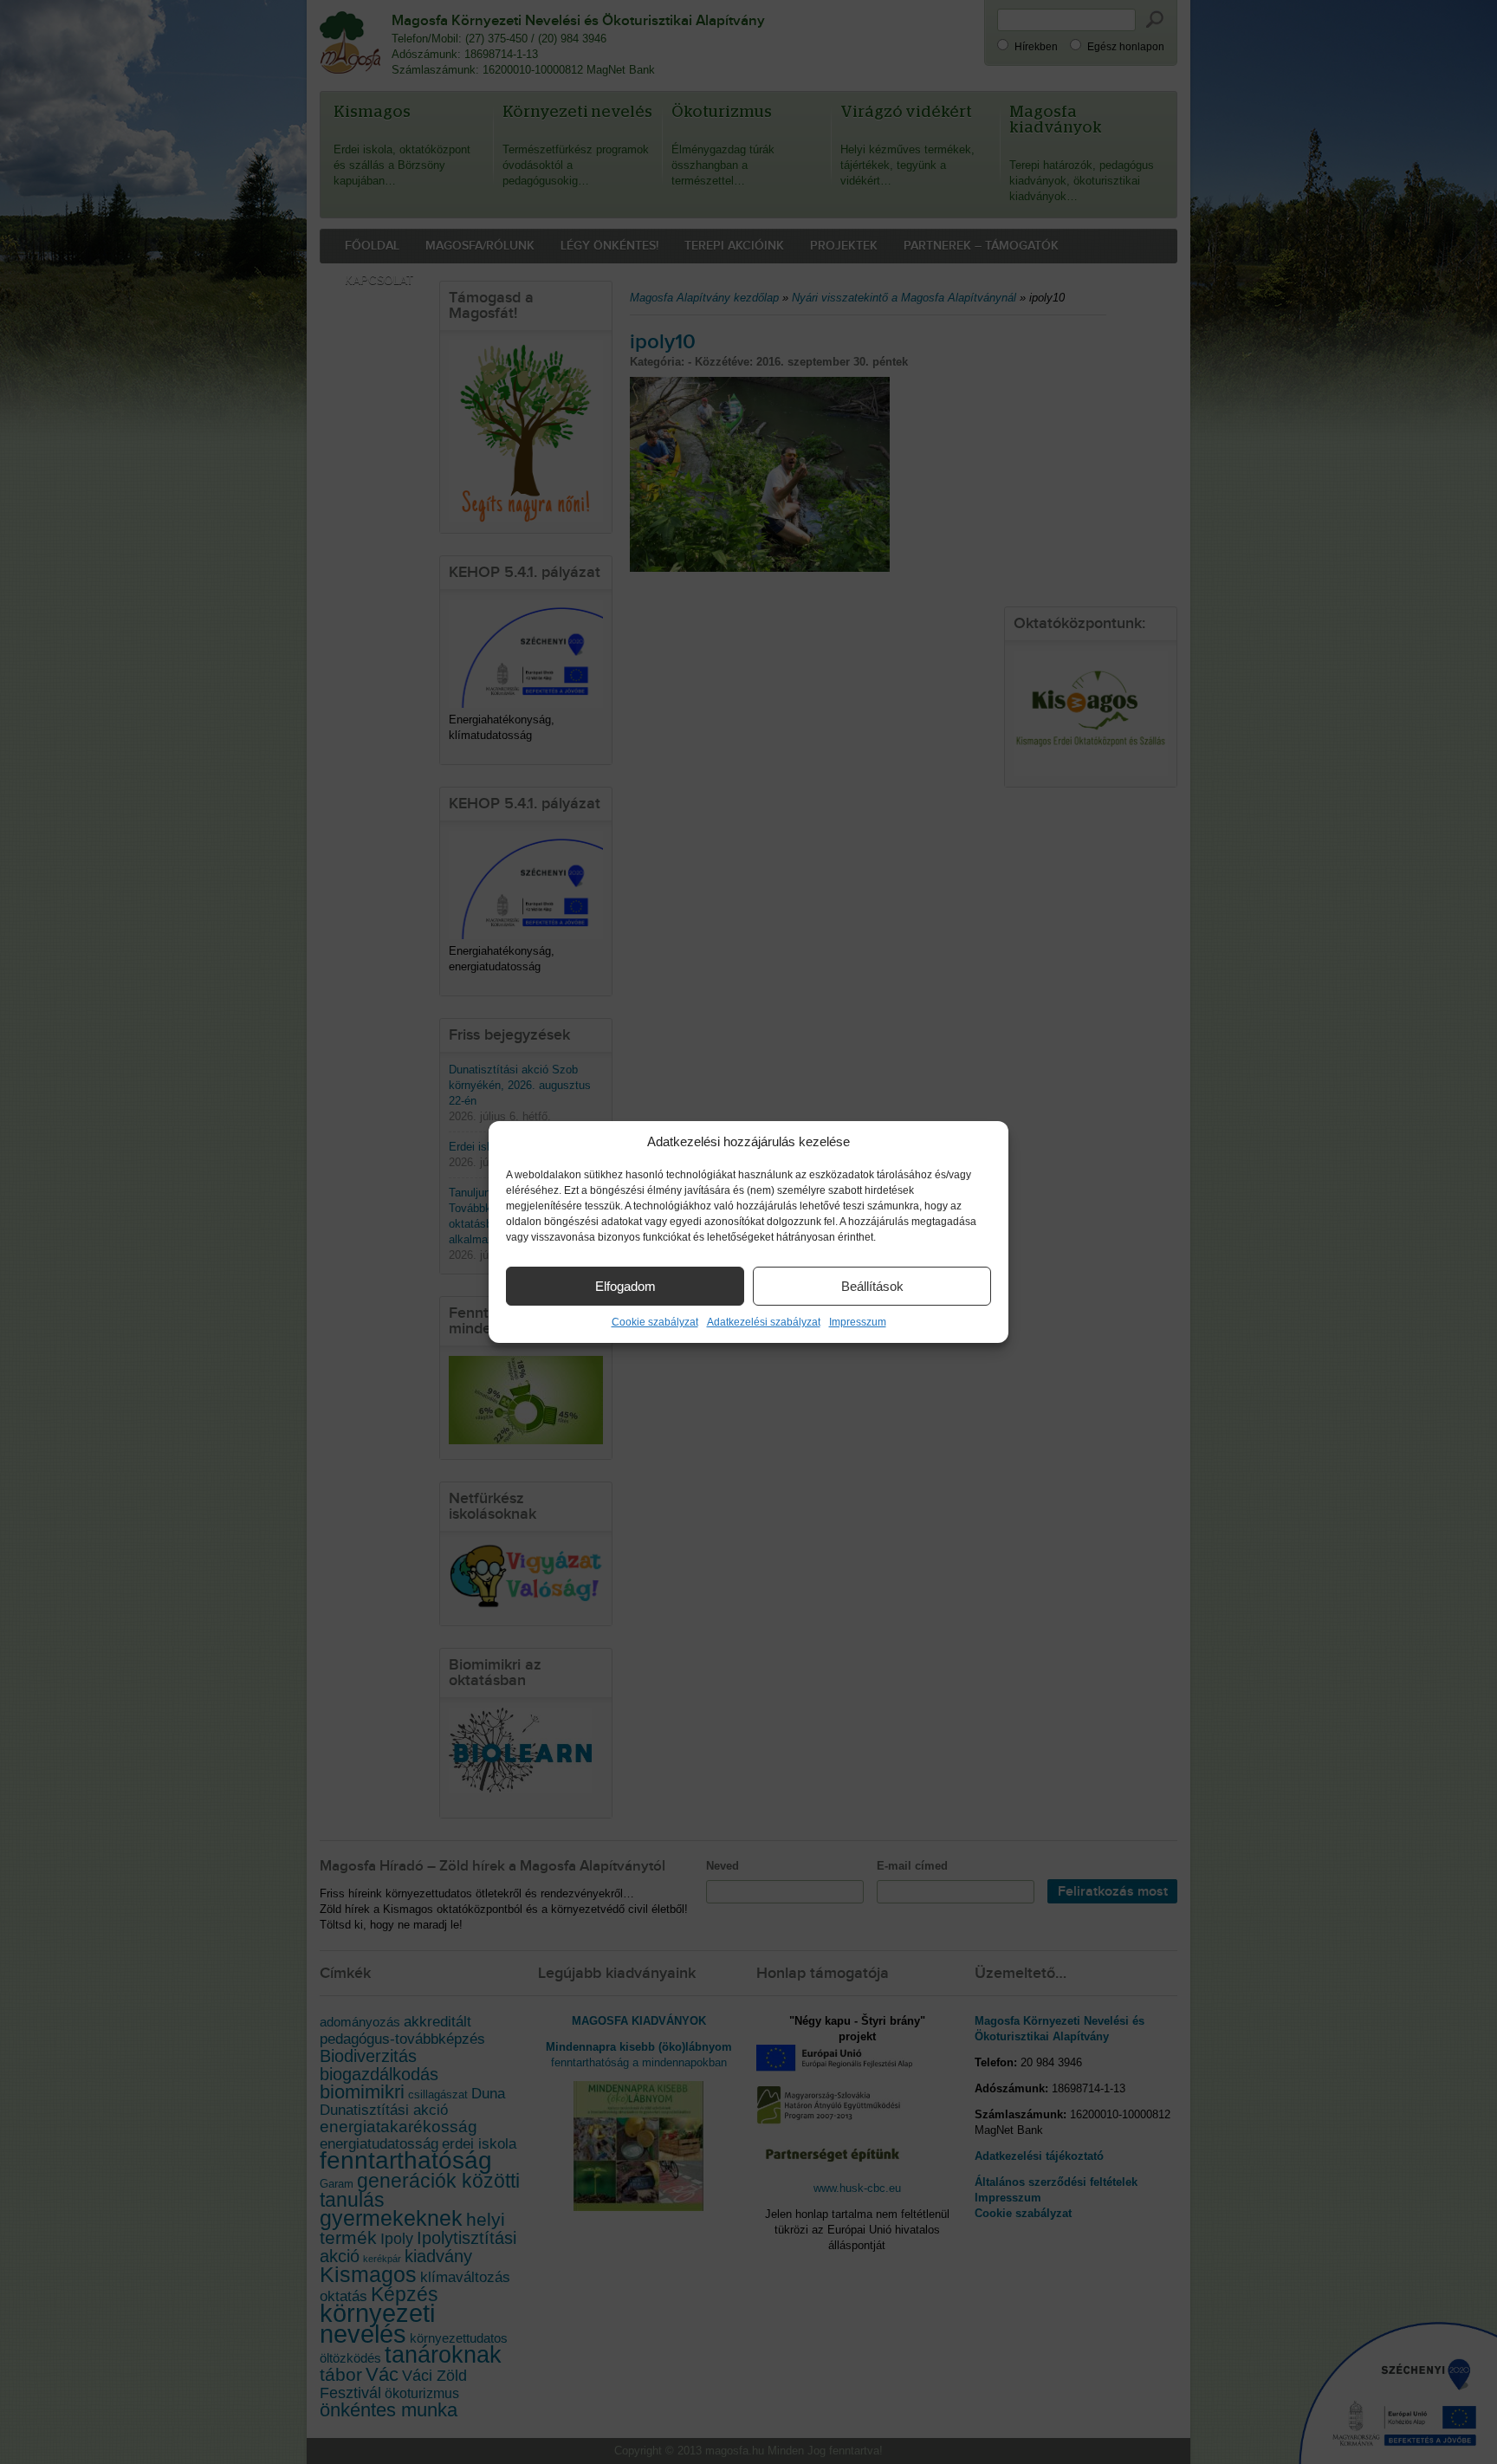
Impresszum (858, 1322)
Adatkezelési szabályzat (764, 1322)
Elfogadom (625, 1286)
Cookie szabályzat (655, 1322)
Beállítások (872, 1286)
